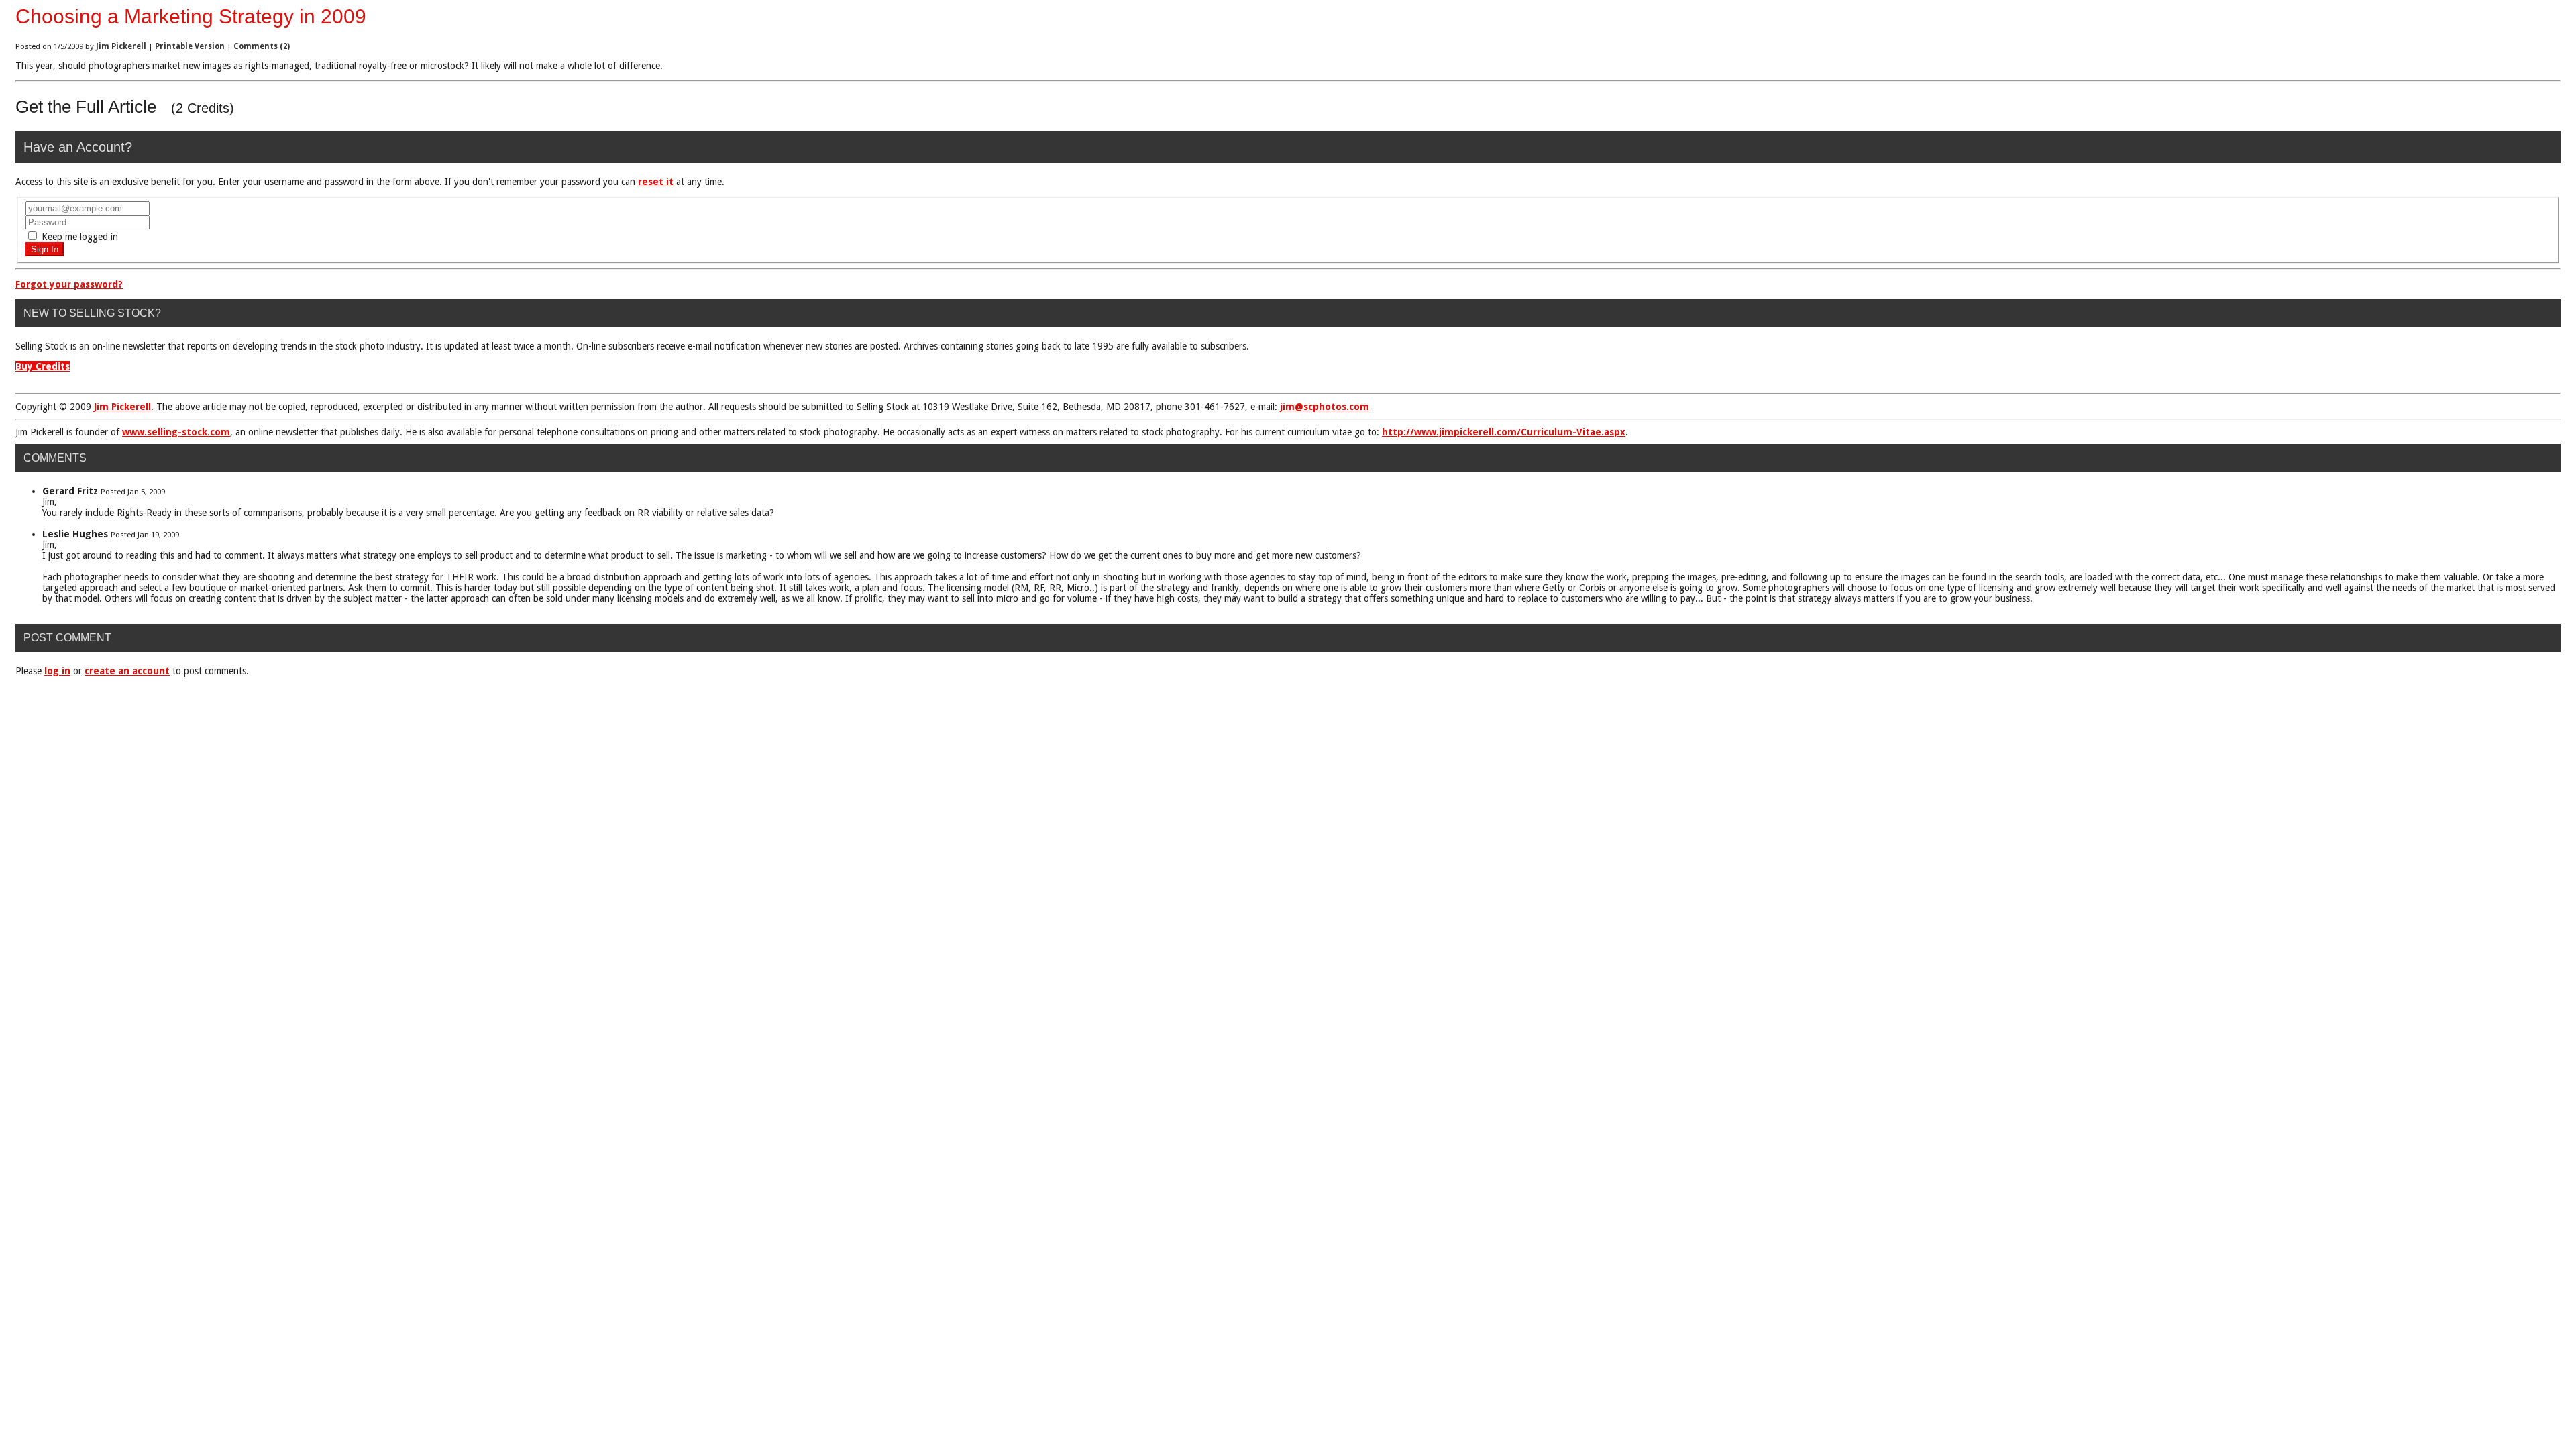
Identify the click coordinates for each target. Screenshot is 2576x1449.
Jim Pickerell (121, 46)
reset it (656, 182)
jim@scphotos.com (1325, 407)
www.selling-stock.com (176, 432)
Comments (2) (262, 46)
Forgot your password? (69, 284)
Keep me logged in (78, 237)
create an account (127, 671)
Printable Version (190, 46)
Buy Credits (43, 366)
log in (57, 671)
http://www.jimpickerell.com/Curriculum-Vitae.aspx (1504, 432)
